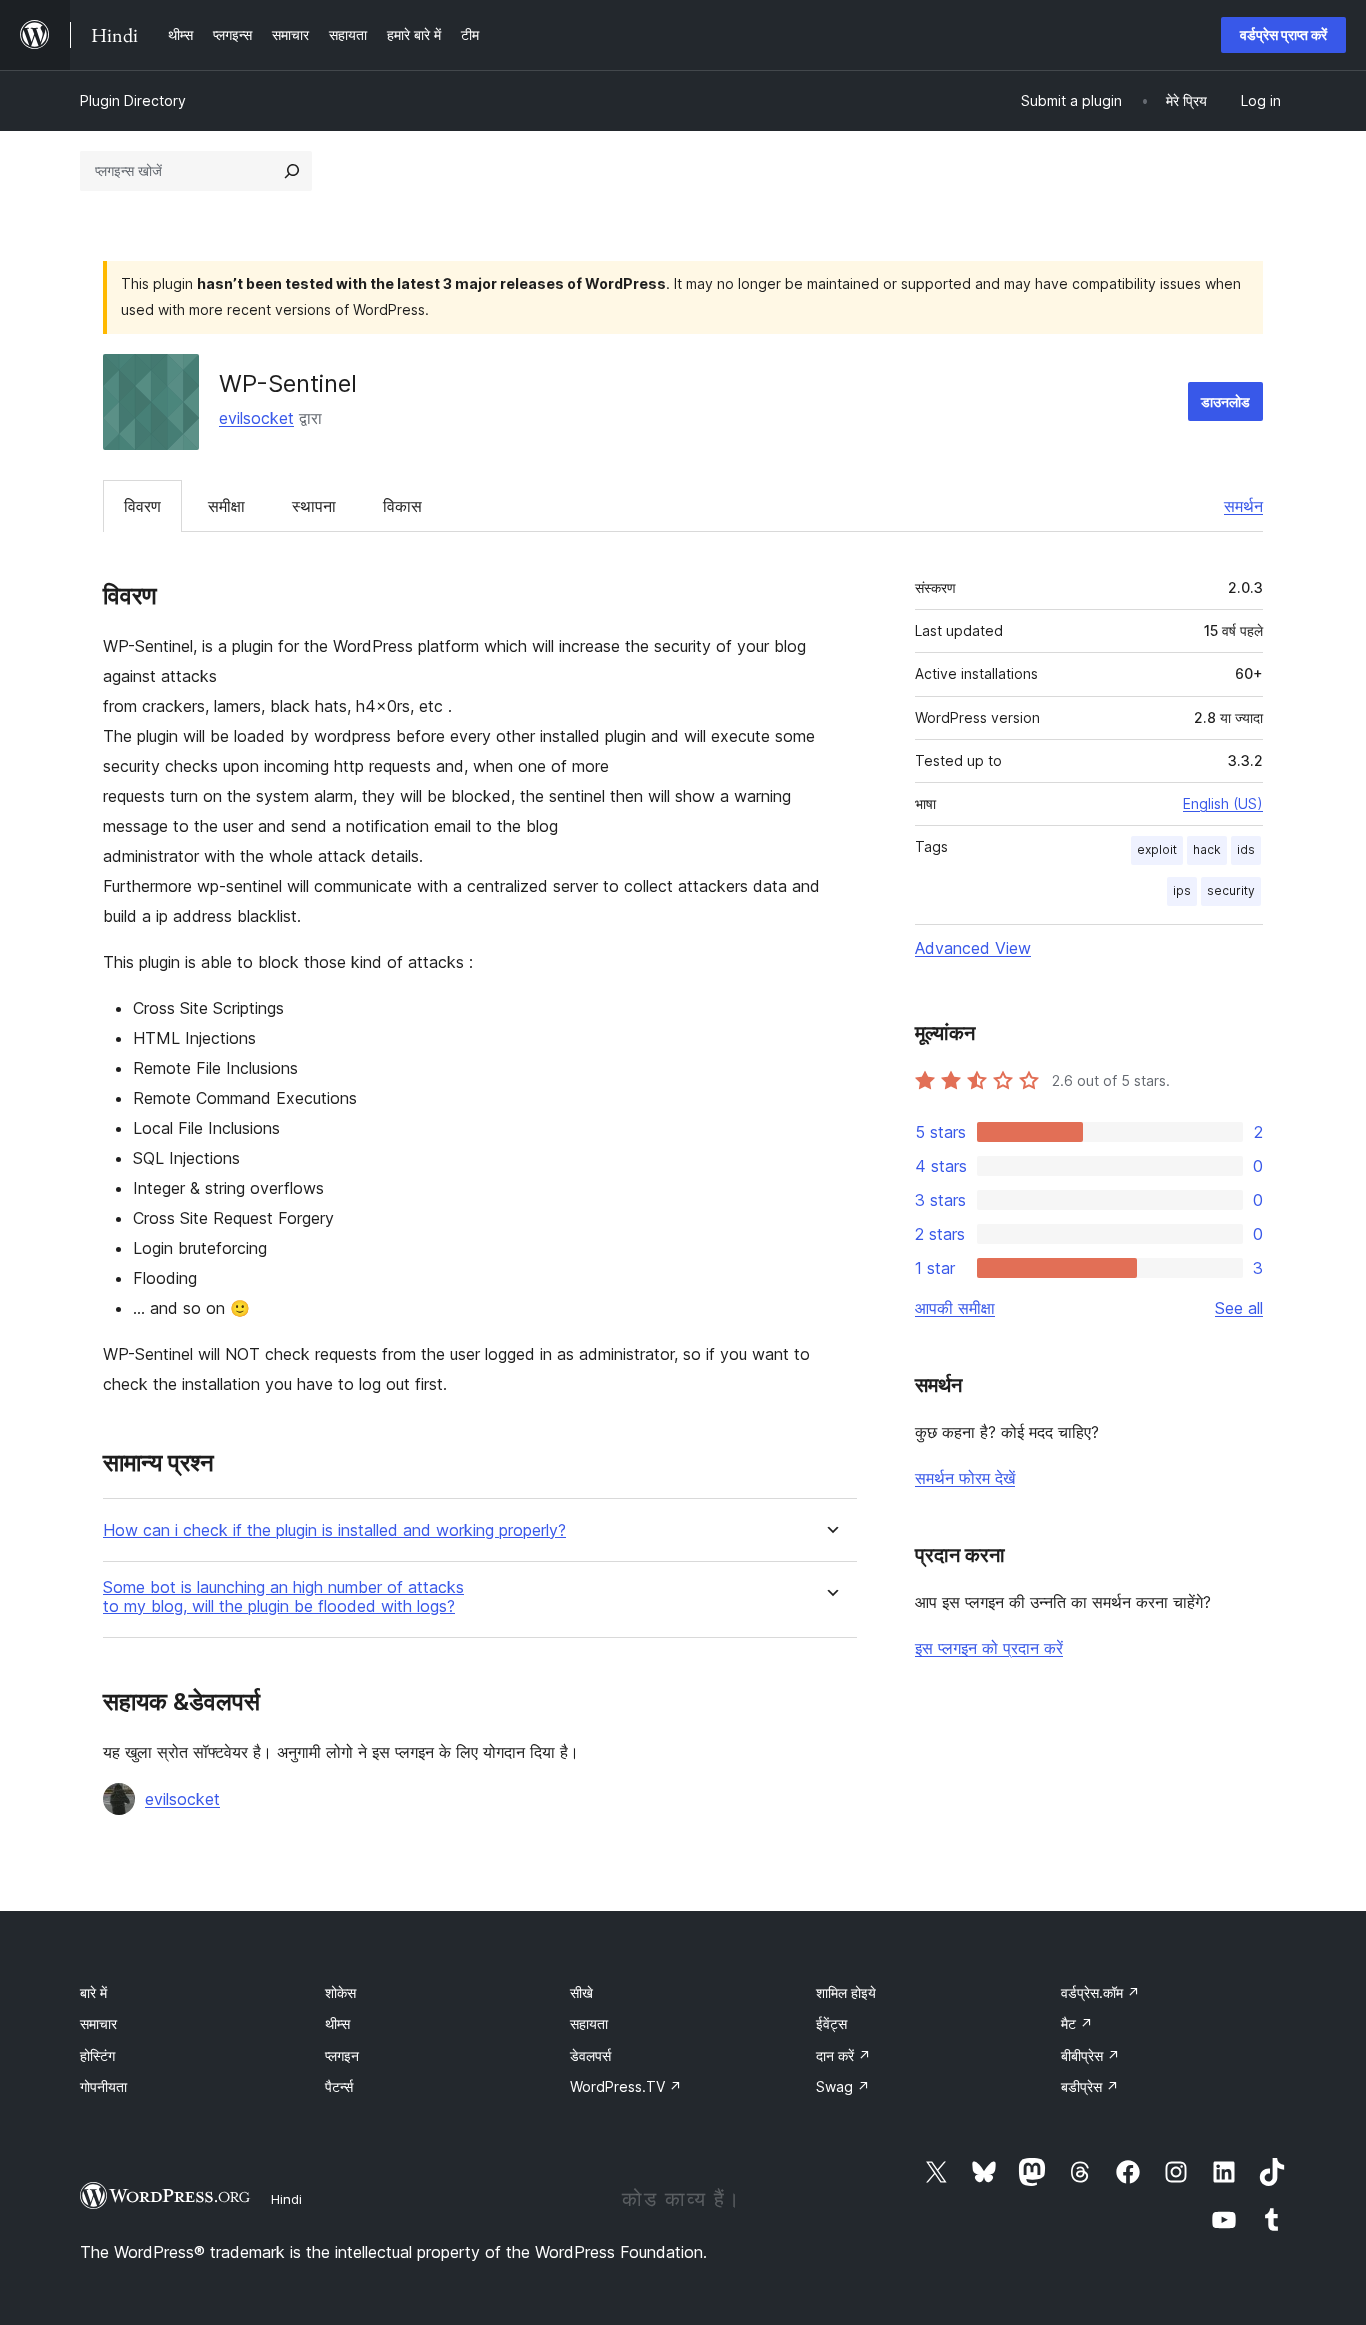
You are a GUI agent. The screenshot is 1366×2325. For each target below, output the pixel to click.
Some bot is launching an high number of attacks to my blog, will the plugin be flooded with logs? (283, 1597)
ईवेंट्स (831, 2023)
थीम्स (337, 2023)
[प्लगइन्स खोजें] (292, 171)
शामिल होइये (846, 1992)
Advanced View (973, 948)
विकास (402, 506)
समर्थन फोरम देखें (965, 1478)
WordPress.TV (626, 2086)
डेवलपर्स (590, 2055)
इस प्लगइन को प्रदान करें (989, 1648)
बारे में (93, 1992)
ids (1246, 849)
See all (1239, 1308)
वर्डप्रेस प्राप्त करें (1283, 34)
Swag (843, 2086)
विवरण (142, 506)
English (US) (1223, 803)
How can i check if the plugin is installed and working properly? (334, 1530)
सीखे (581, 1992)
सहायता (589, 2023)
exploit (1157, 849)
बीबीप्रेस (1090, 2055)
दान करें (843, 2055)
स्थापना (314, 506)
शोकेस (340, 1992)
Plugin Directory (133, 100)
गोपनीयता (103, 2086)
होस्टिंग (97, 2055)
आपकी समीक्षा (955, 1308)
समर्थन (1243, 506)
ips (1182, 890)
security (1231, 890)
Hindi (286, 2199)
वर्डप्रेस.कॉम (1100, 1992)
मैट (1077, 2023)
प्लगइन (342, 2055)
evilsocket (256, 418)
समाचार (98, 2023)
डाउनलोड (1225, 401)
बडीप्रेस (1090, 2086)
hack (1207, 849)
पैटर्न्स (339, 2086)
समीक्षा (226, 506)
